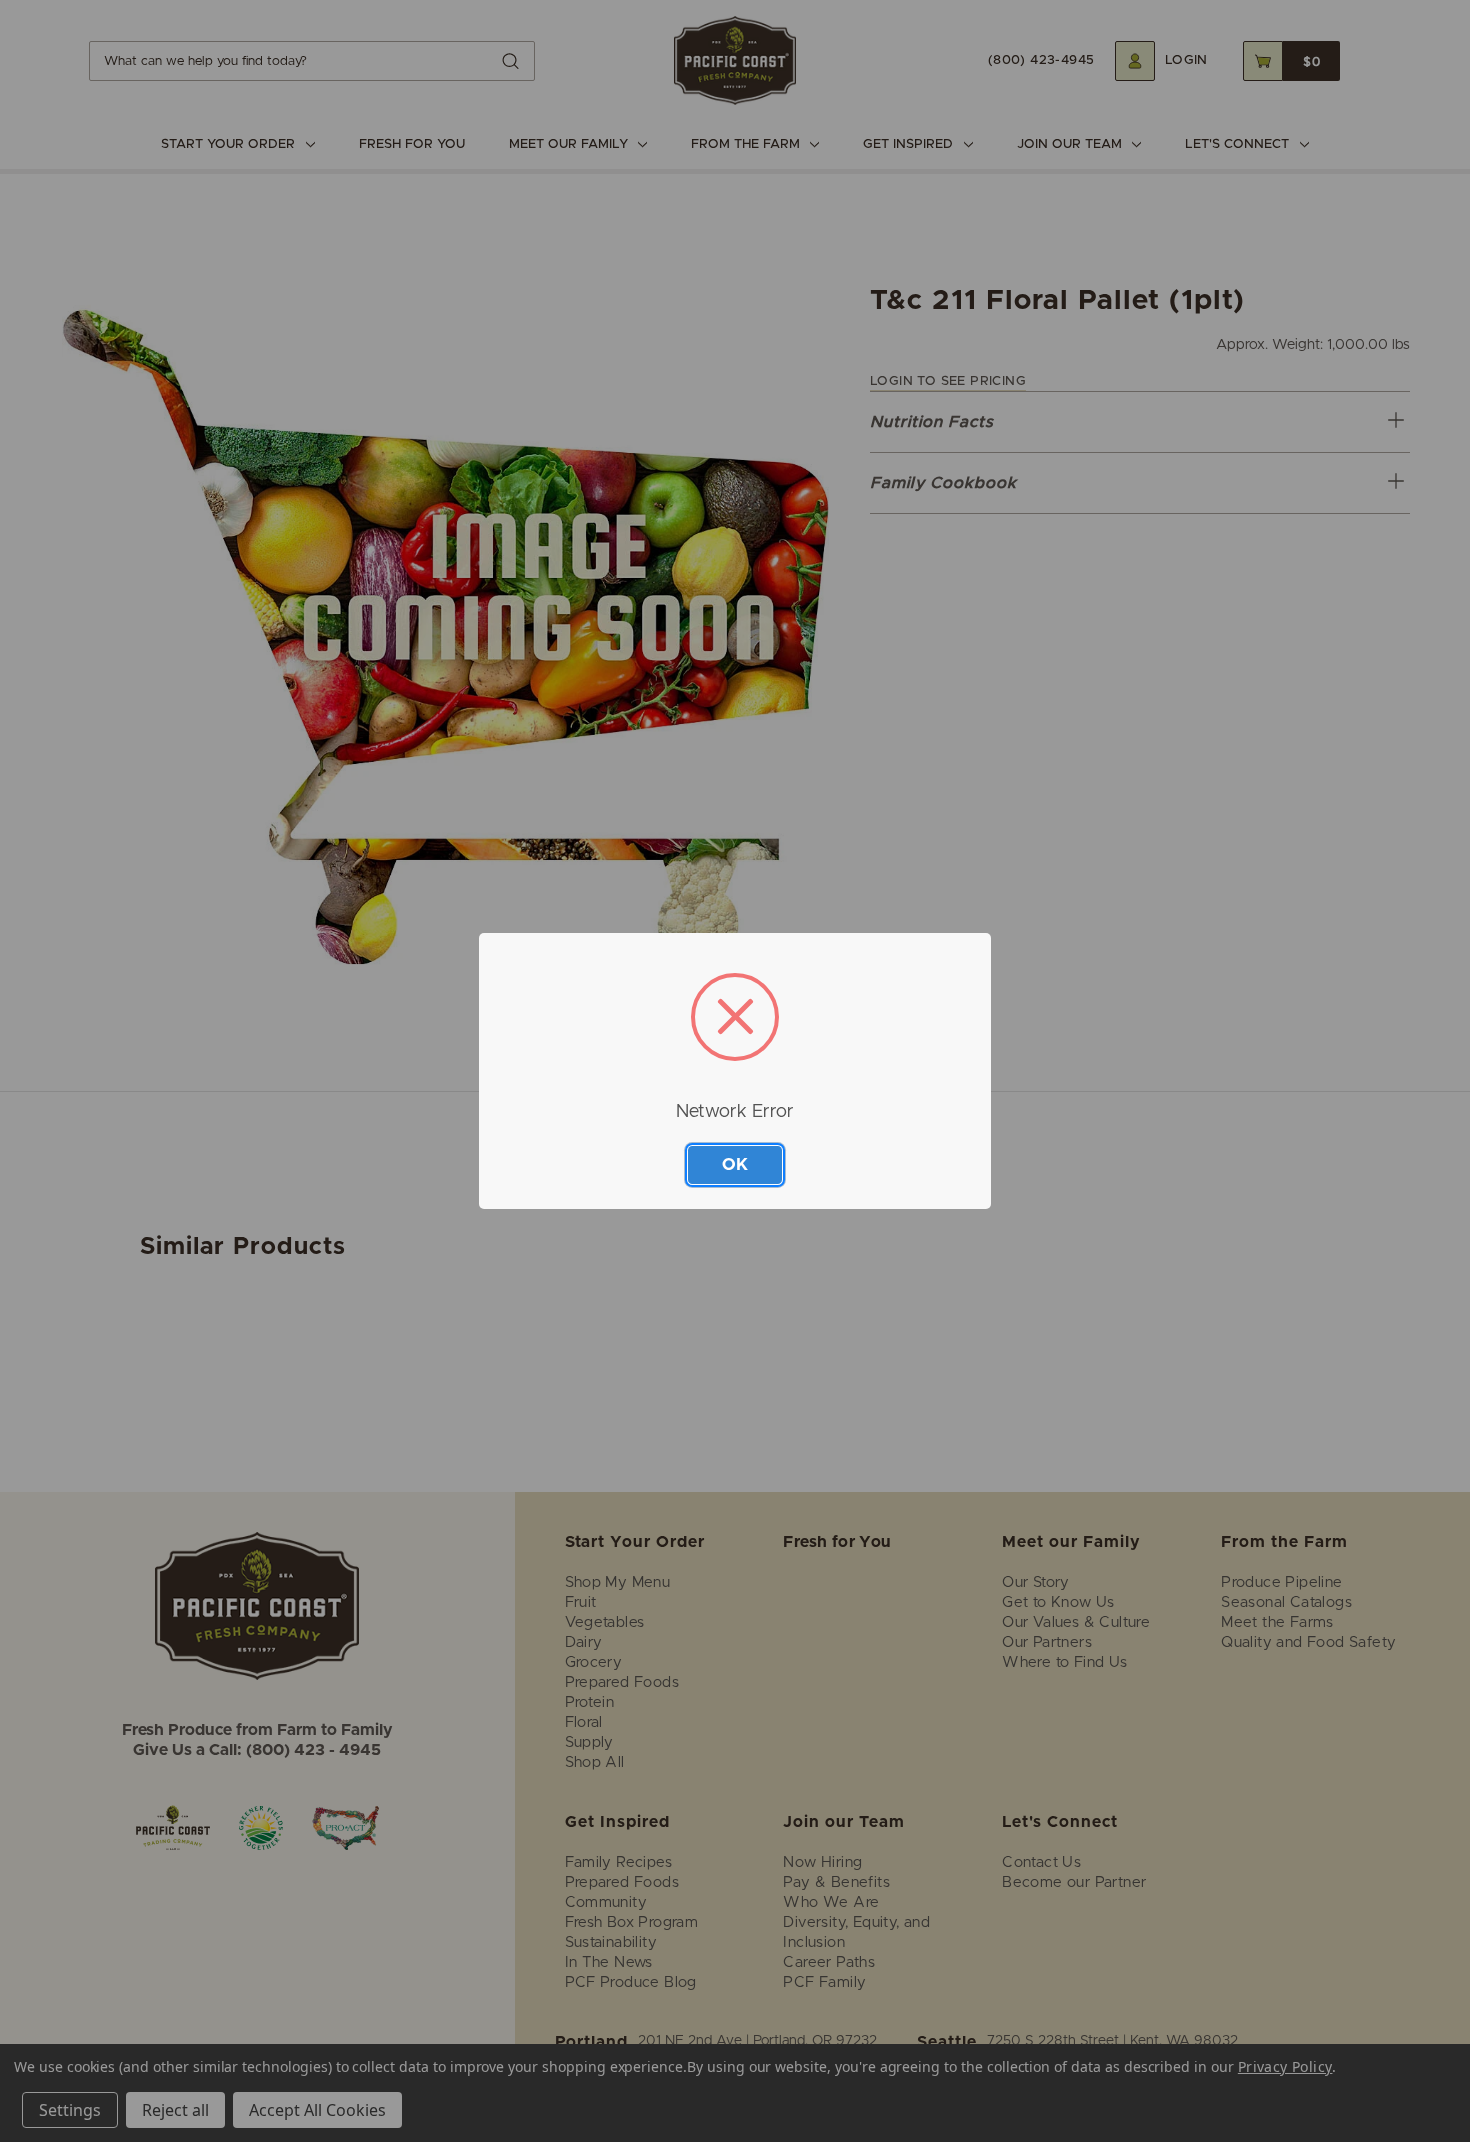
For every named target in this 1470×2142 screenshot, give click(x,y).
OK (735, 1164)
